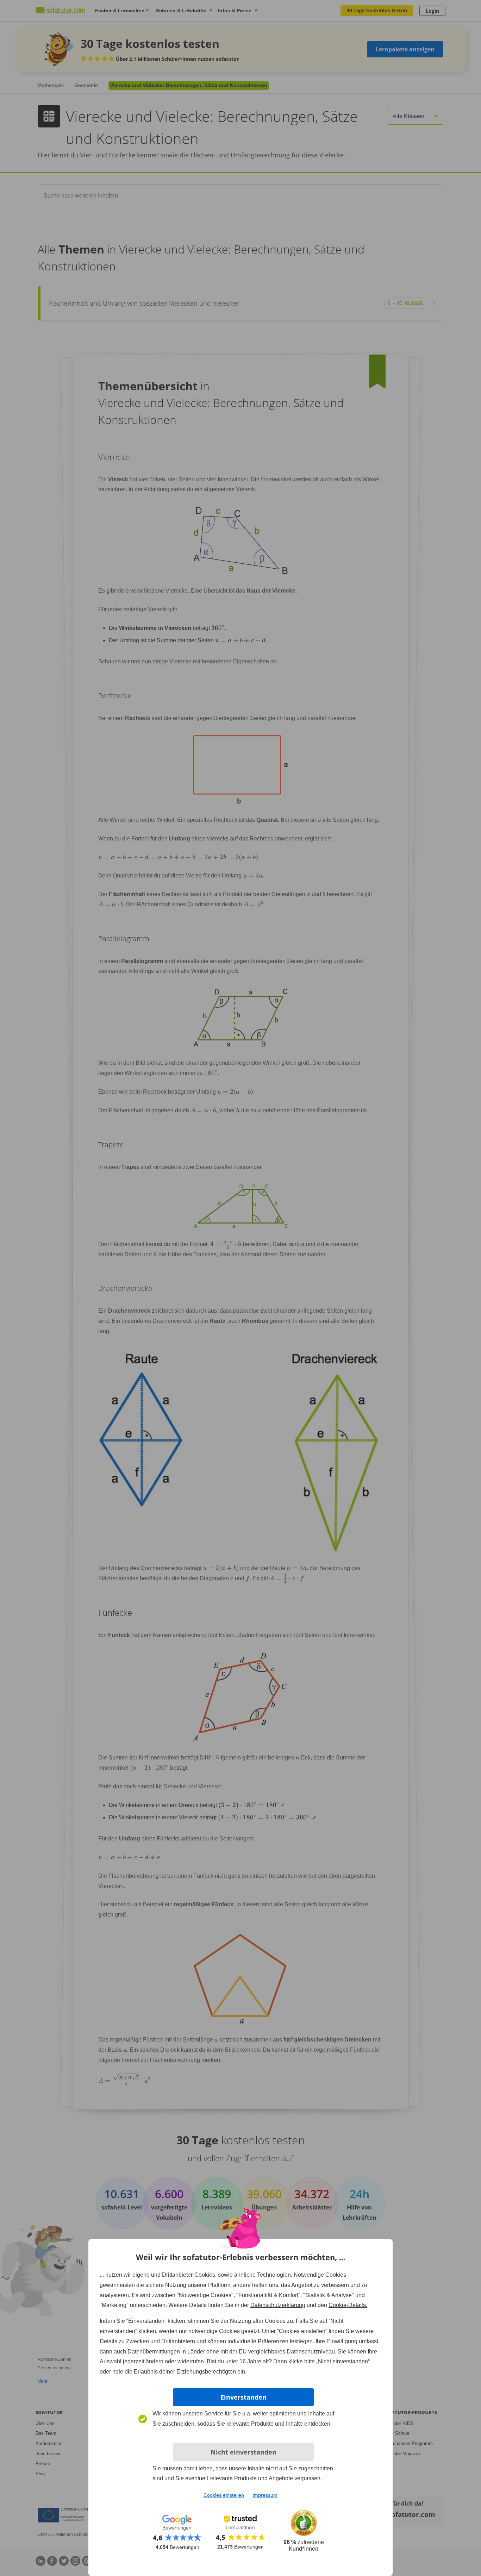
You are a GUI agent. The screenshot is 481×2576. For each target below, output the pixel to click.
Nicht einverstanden (243, 2452)
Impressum (265, 2495)
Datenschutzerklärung (278, 2305)
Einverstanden (243, 2397)
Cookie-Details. (348, 2305)
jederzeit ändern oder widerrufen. (164, 2361)
